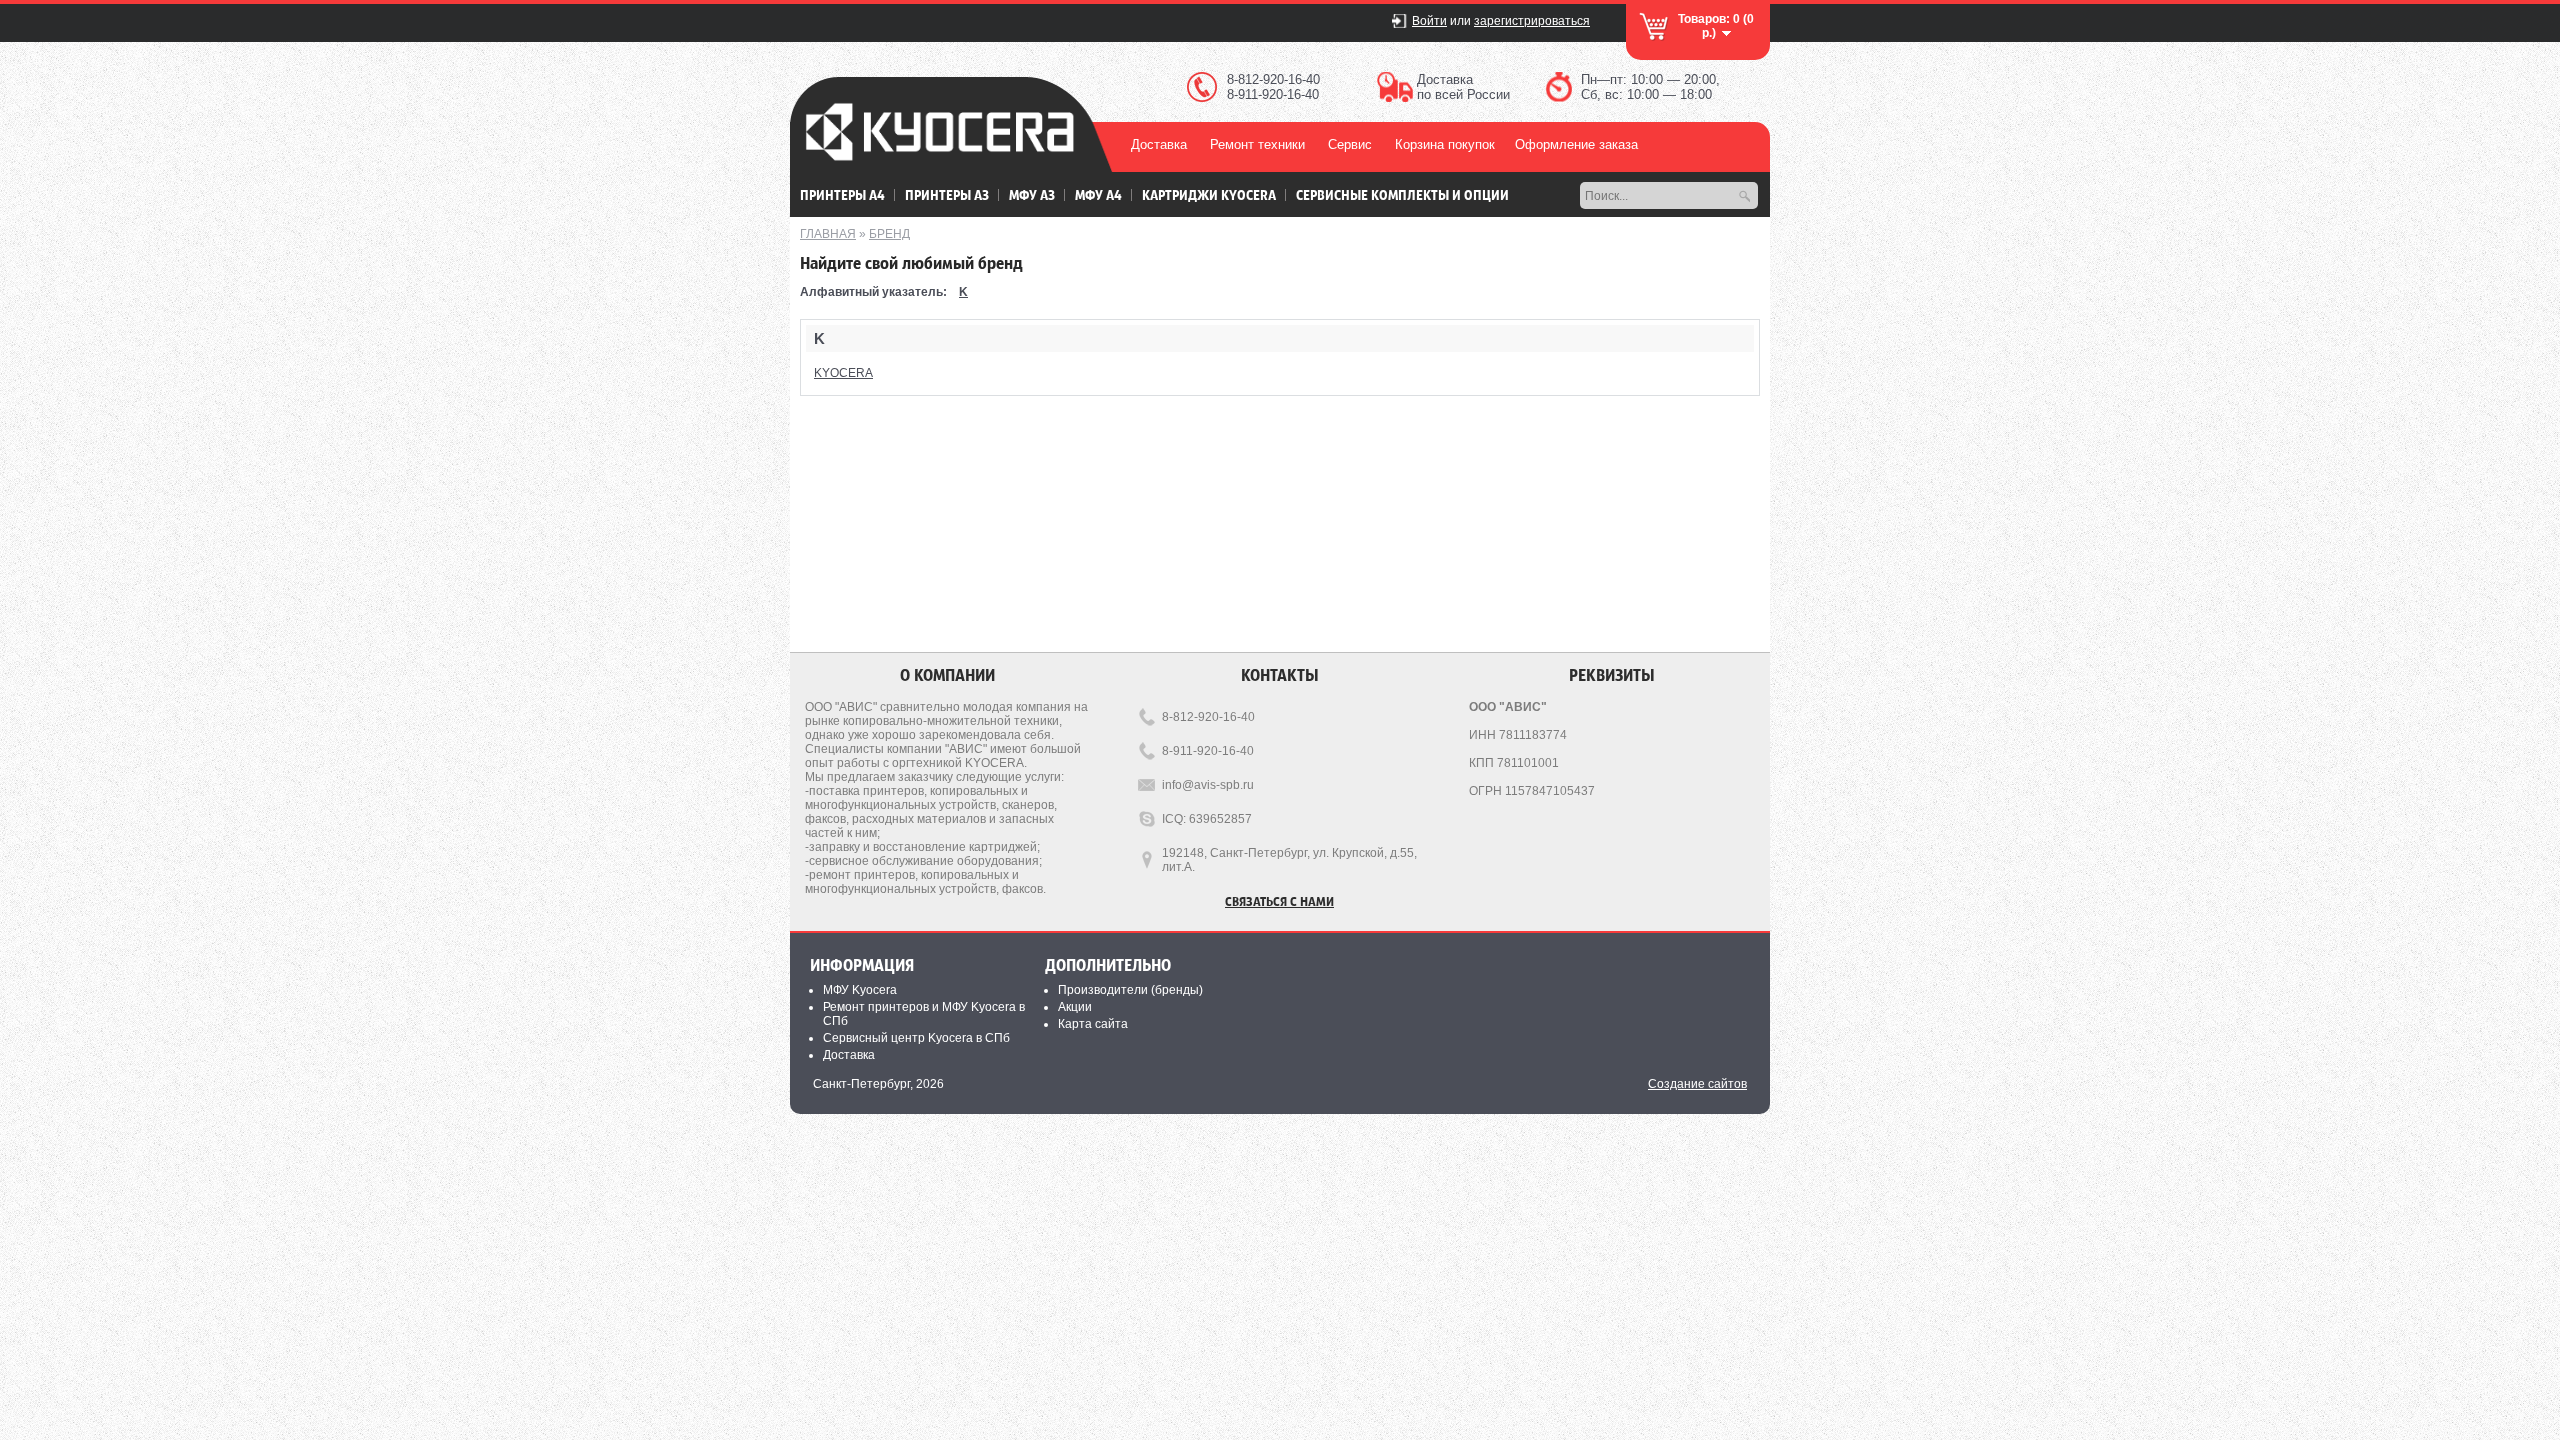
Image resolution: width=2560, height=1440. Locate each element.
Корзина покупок (1445, 144)
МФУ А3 (1032, 194)
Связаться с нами (1279, 900)
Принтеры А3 (947, 194)
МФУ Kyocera (860, 990)
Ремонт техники (1257, 144)
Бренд (889, 234)
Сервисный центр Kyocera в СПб (916, 1038)
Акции (1075, 1007)
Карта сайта (1093, 1024)
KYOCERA (843, 373)
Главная (828, 234)
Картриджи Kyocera (1209, 194)
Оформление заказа (1576, 144)
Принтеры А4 (842, 194)
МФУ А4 (1098, 194)
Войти (1429, 21)
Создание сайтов (1697, 1084)
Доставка (1159, 144)
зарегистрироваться (1532, 21)
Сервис (1350, 144)
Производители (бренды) (1130, 990)
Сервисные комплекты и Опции (1402, 194)
